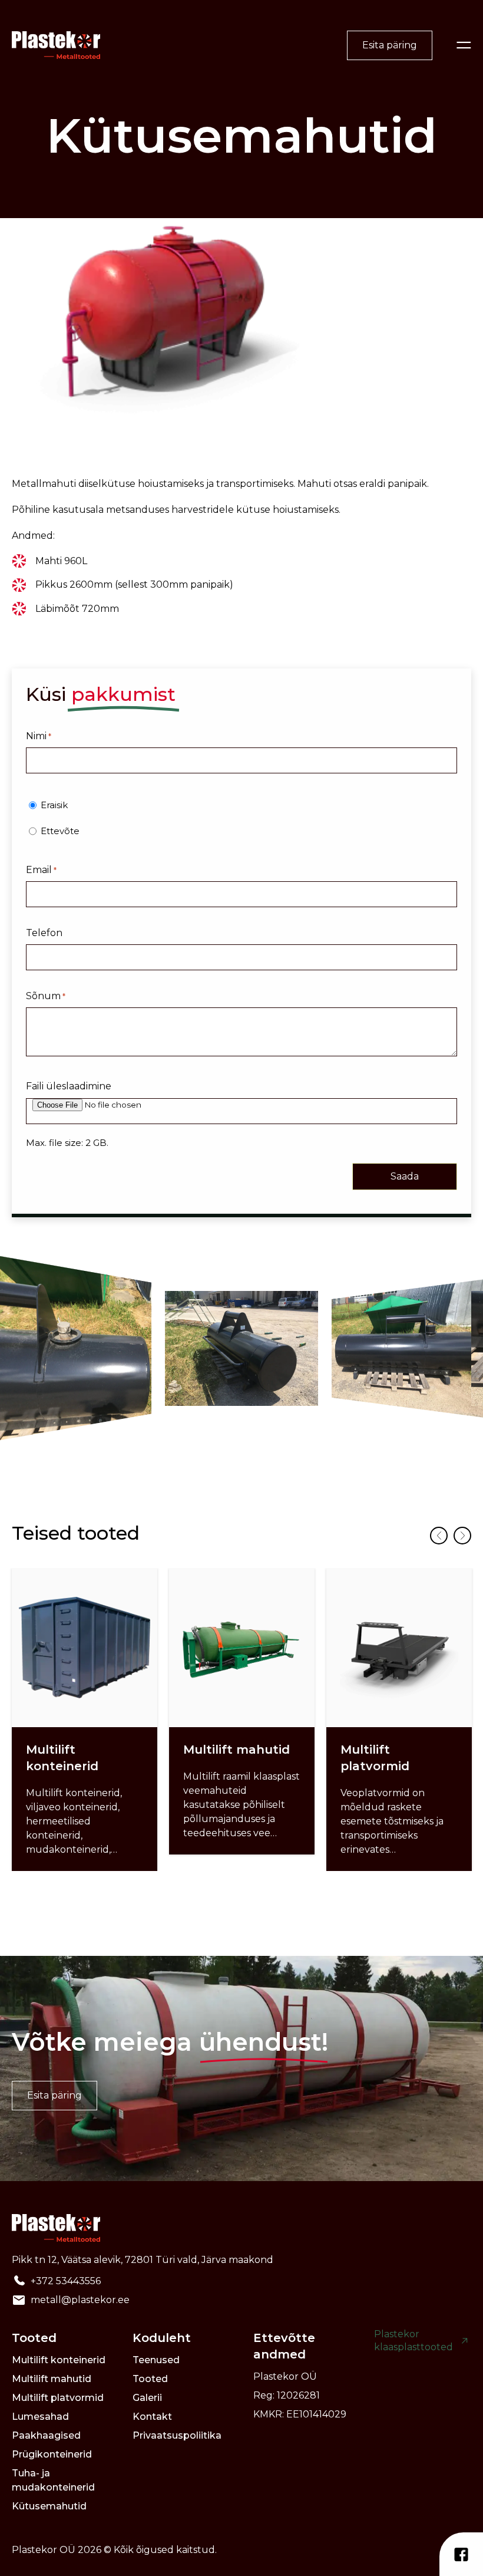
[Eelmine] (439, 1536)
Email (41, 870)
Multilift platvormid (58, 2398)
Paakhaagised (46, 2435)
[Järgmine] (462, 1536)
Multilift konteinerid (59, 2360)
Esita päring (390, 45)
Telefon (44, 933)
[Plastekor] (56, 45)
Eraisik (54, 805)
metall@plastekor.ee (80, 2300)
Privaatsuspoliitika (177, 2435)
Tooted (150, 2379)
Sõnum (46, 996)
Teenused (156, 2360)
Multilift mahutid (52, 2379)
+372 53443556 (66, 2281)
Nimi (39, 736)
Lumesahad (40, 2417)
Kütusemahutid (49, 2506)
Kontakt (152, 2417)
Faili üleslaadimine (69, 1086)
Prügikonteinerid (52, 2454)
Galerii (147, 2398)
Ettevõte (60, 831)
